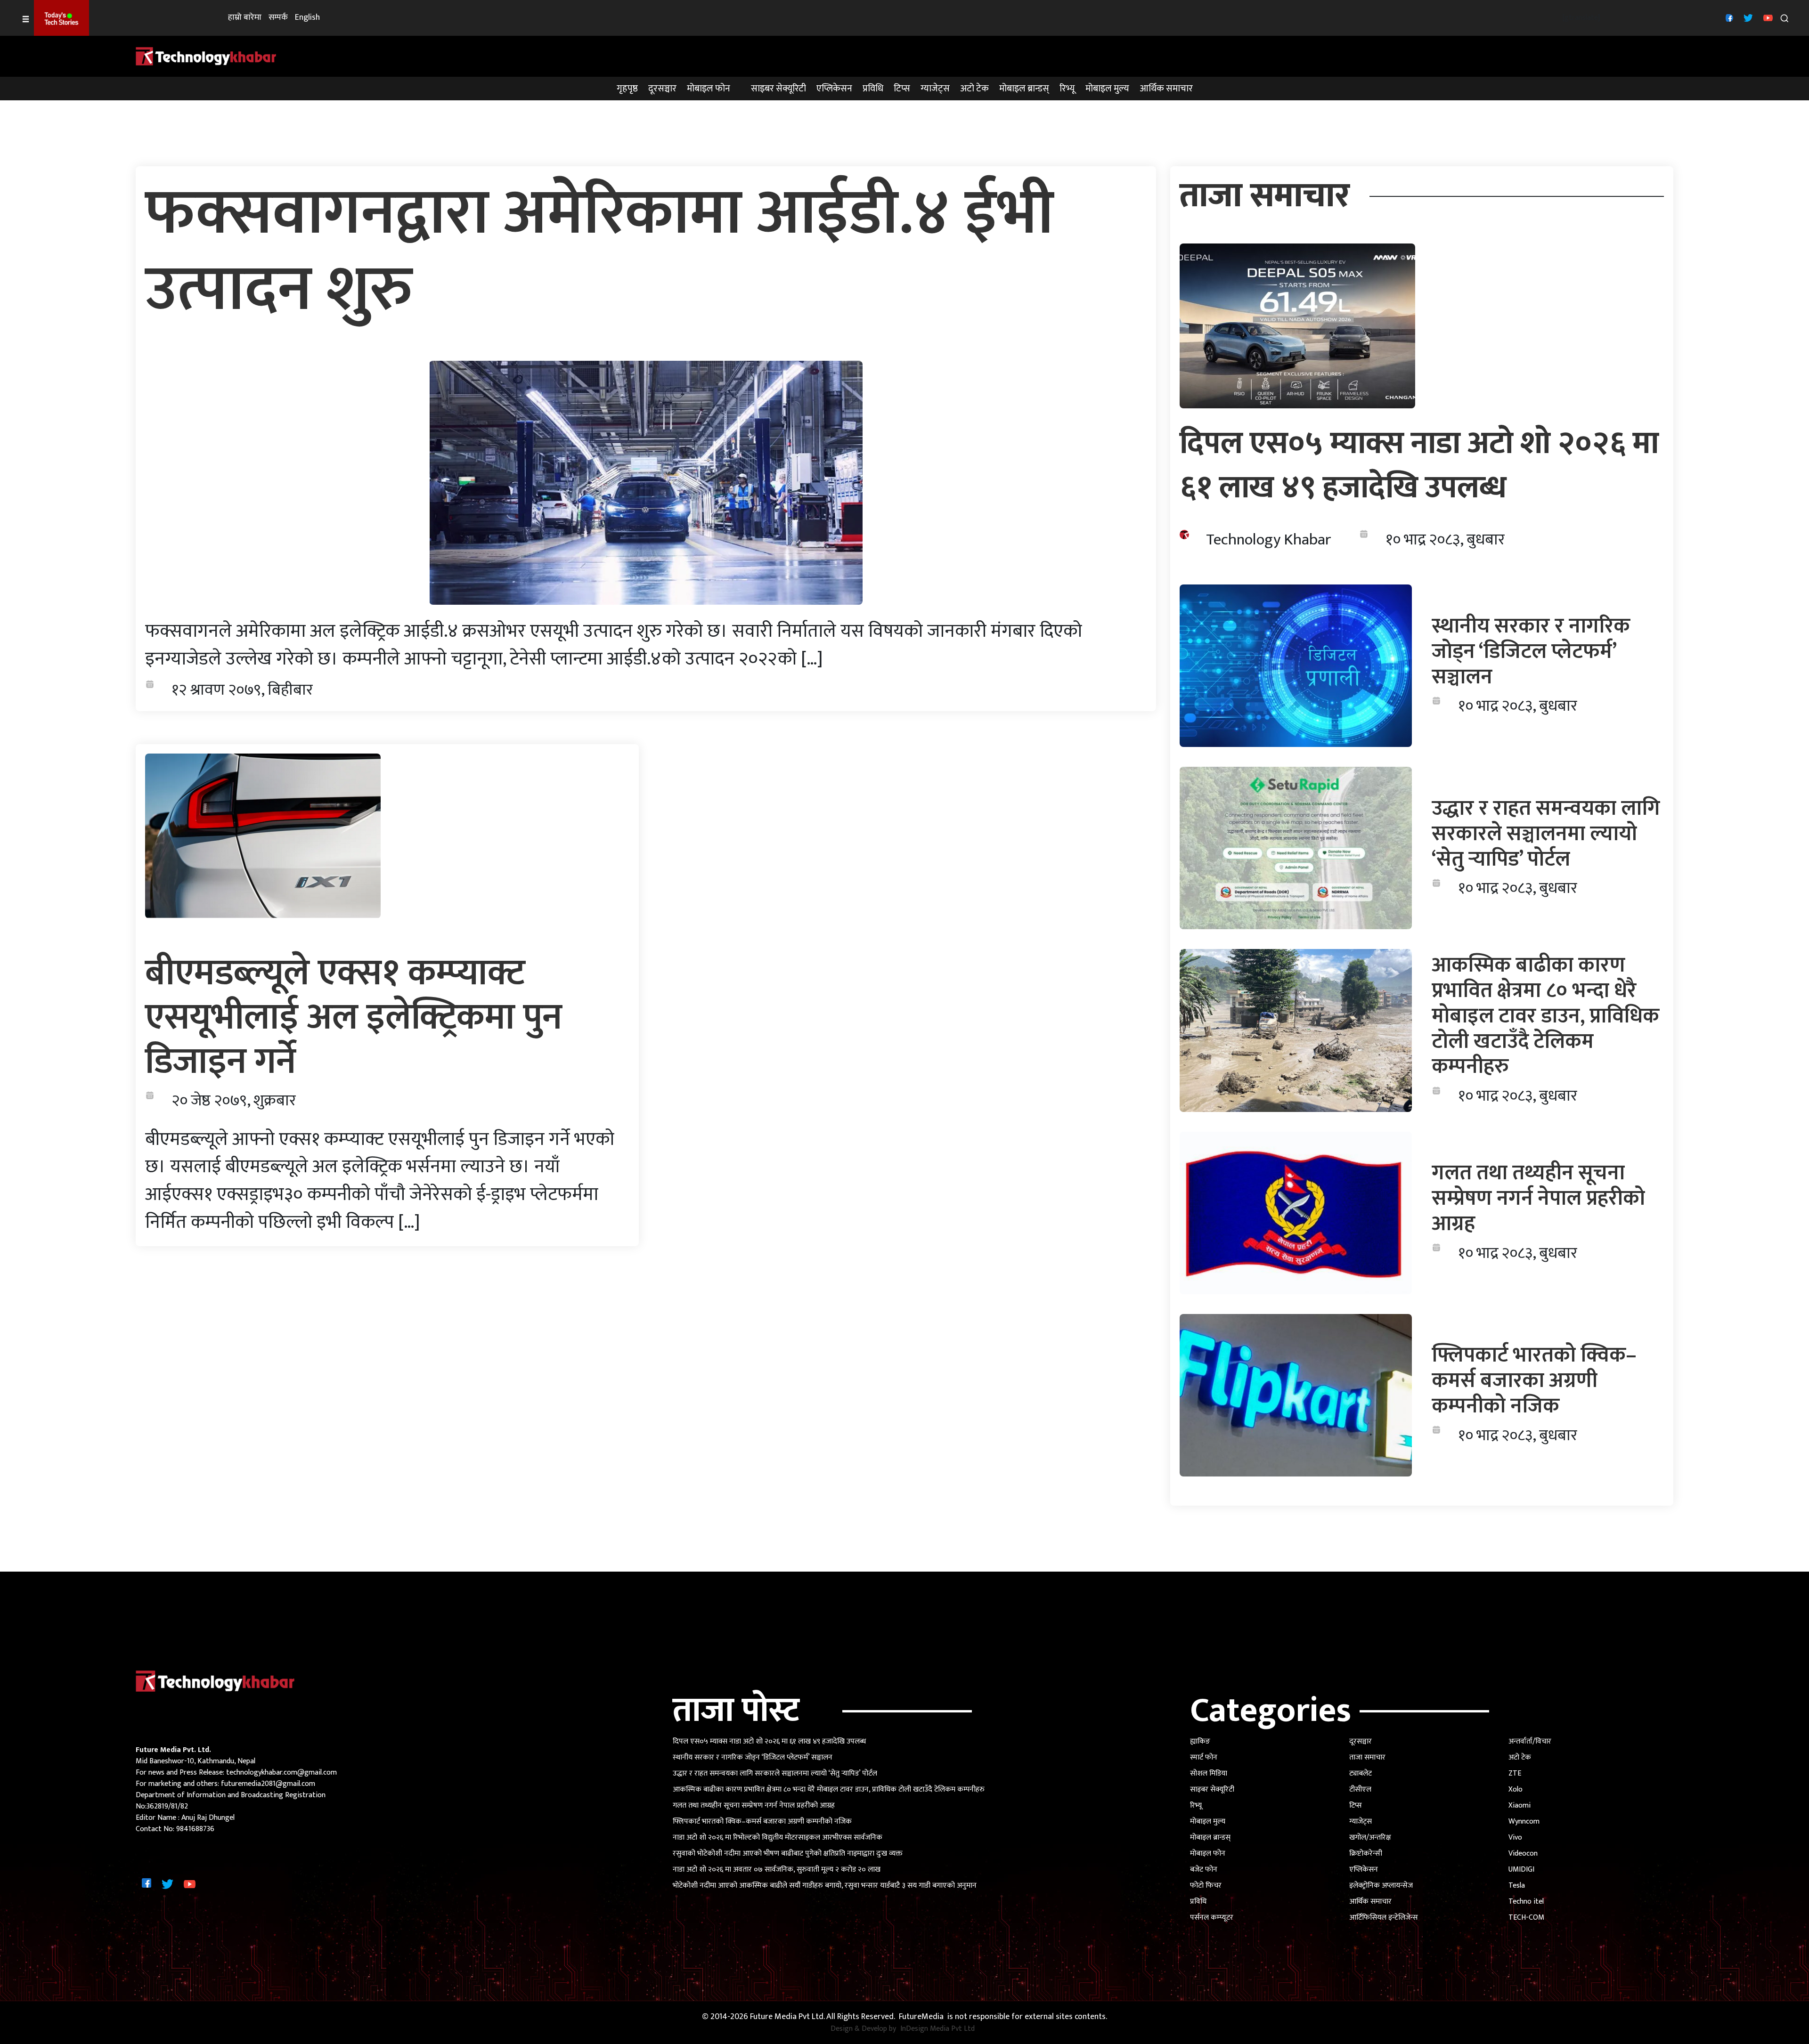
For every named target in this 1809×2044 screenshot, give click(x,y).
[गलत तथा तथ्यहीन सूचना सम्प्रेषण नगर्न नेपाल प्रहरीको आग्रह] (1296, 1213)
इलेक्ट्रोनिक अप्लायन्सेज (1381, 1886)
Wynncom (1524, 1821)
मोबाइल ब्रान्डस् (1024, 89)
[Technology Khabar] (206, 56)
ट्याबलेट (1361, 1773)
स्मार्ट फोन (1204, 1757)
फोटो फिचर (1206, 1886)
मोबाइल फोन (709, 89)
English (307, 18)
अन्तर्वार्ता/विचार (1530, 1741)
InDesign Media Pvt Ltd (937, 2029)
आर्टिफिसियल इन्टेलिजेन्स (1384, 1918)
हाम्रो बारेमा (245, 18)
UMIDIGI (1521, 1870)
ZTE (1515, 1773)
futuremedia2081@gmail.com (268, 1784)
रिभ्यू (1067, 89)
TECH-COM (1526, 1918)
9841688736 (195, 1829)
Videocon (1523, 1853)
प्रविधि (873, 89)
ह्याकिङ (1200, 1741)
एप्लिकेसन (834, 89)
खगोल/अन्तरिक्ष (1370, 1837)
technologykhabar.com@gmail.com (281, 1772)
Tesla (1517, 1886)
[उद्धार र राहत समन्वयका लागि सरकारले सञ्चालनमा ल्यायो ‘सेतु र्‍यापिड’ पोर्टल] (1296, 848)
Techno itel (1526, 1902)
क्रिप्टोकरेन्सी (1366, 1853)
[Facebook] (1728, 18)
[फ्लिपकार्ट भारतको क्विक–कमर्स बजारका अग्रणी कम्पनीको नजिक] (1296, 1395)
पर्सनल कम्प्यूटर (1212, 1918)
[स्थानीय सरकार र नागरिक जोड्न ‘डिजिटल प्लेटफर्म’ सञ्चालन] (1296, 666)
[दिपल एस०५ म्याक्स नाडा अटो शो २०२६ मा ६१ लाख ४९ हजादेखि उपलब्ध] (1297, 326)
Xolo (1516, 1789)
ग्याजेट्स (935, 89)
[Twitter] (1747, 18)
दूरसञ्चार (662, 89)
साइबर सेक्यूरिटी (778, 89)
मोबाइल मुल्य (1107, 89)
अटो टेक (974, 89)
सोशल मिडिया (1209, 1773)
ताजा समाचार (1367, 1757)
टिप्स (902, 89)
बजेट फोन (1204, 1870)
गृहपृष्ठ (627, 89)
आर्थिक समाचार (1166, 89)
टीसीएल (1360, 1789)
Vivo (1515, 1837)
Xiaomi (1520, 1805)
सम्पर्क (278, 18)
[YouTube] (1767, 18)
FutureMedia (921, 2017)
